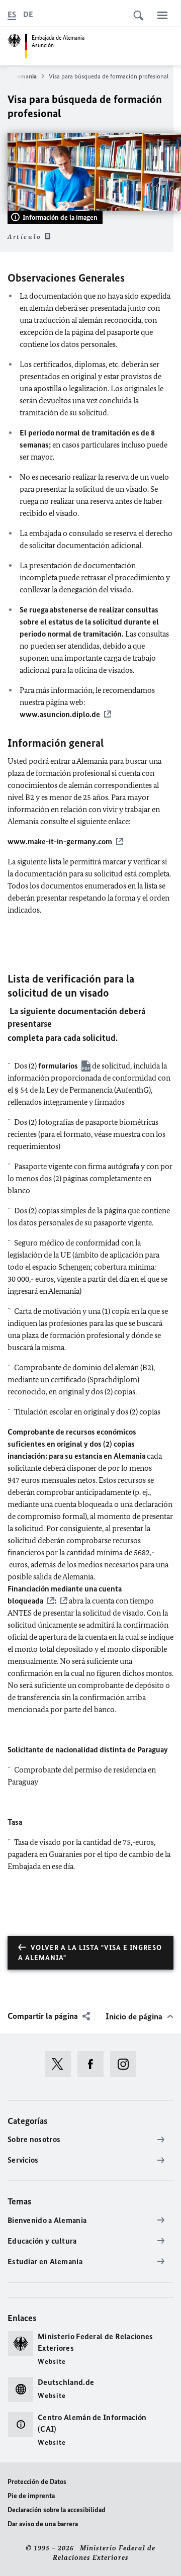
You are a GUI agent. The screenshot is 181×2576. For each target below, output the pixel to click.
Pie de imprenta (31, 2496)
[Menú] (162, 15)
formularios (58, 1066)
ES (12, 14)
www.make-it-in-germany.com (60, 841)
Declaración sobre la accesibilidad (57, 2510)
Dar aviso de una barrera (43, 2524)
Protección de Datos (37, 2482)
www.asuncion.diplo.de (60, 714)
